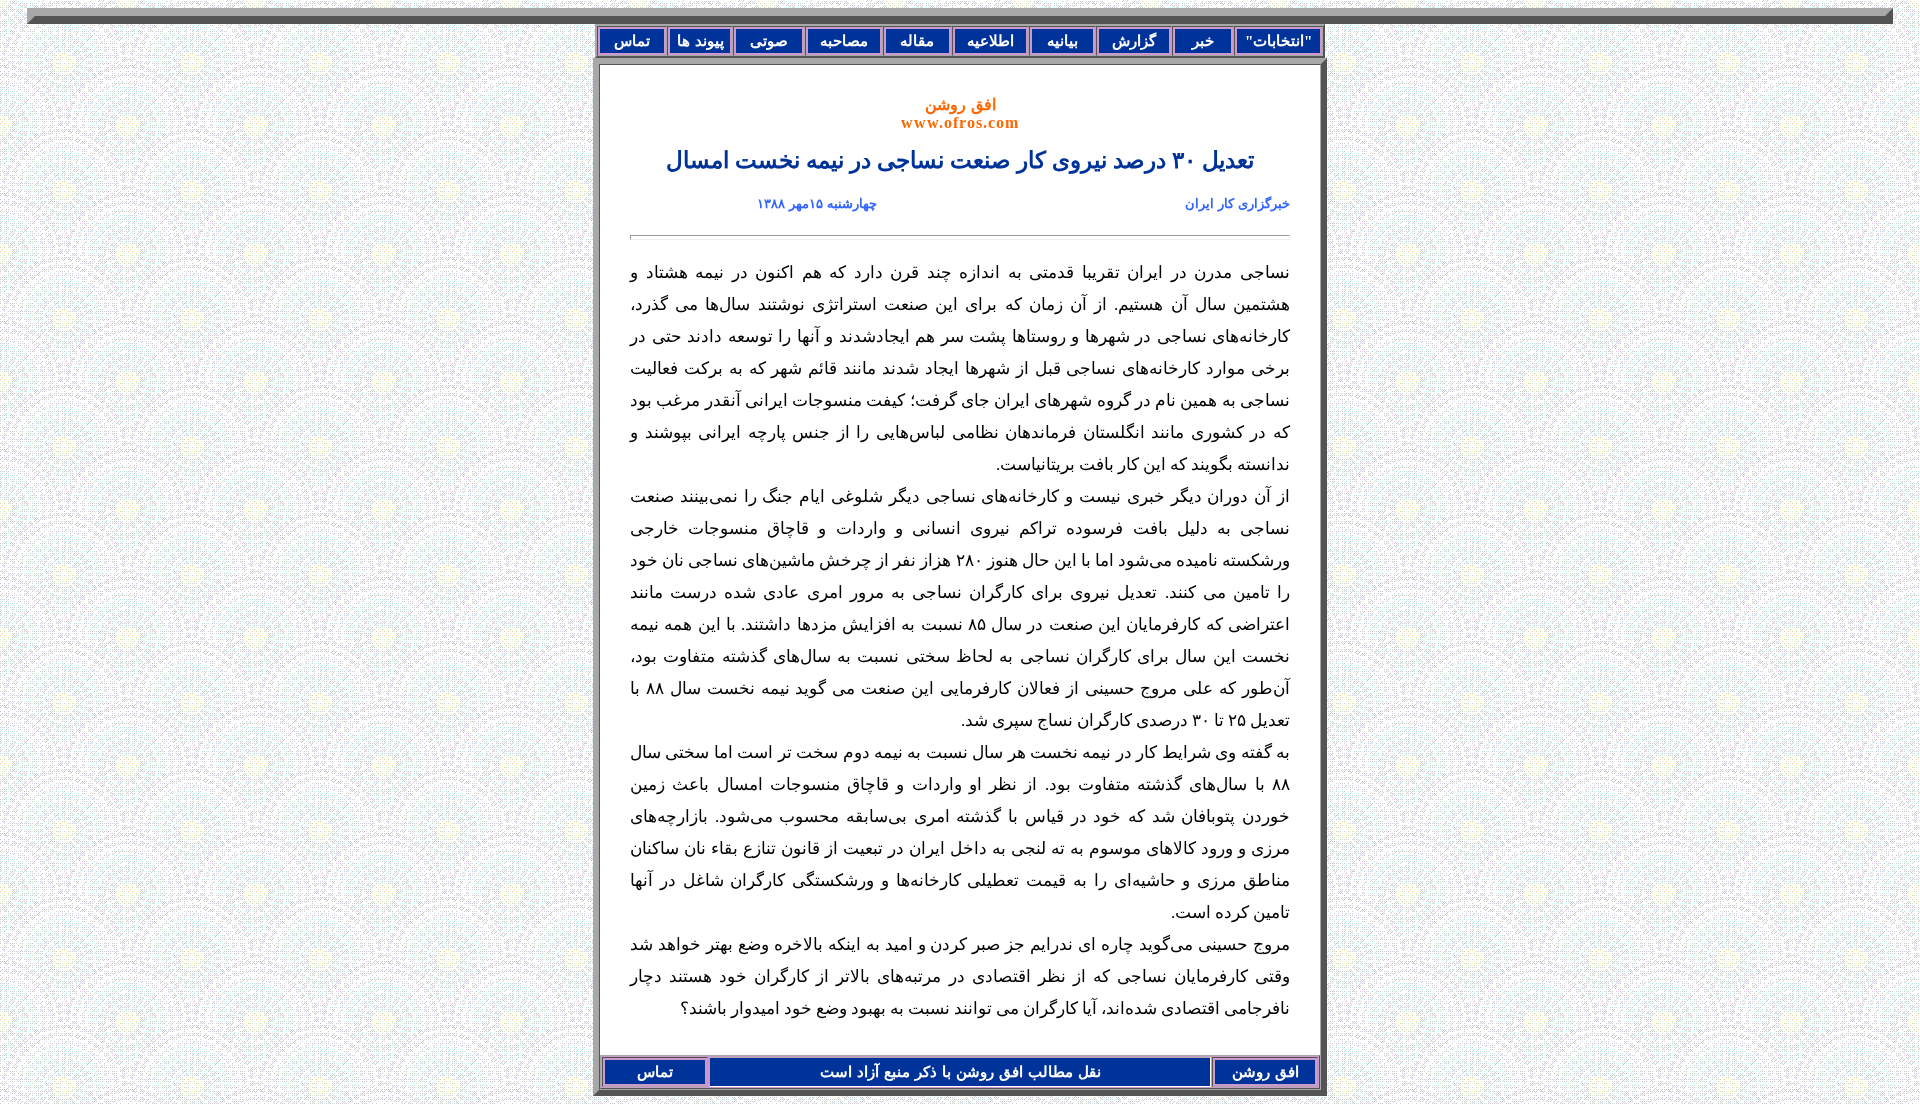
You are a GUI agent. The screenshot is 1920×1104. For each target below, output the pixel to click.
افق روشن (960, 113)
